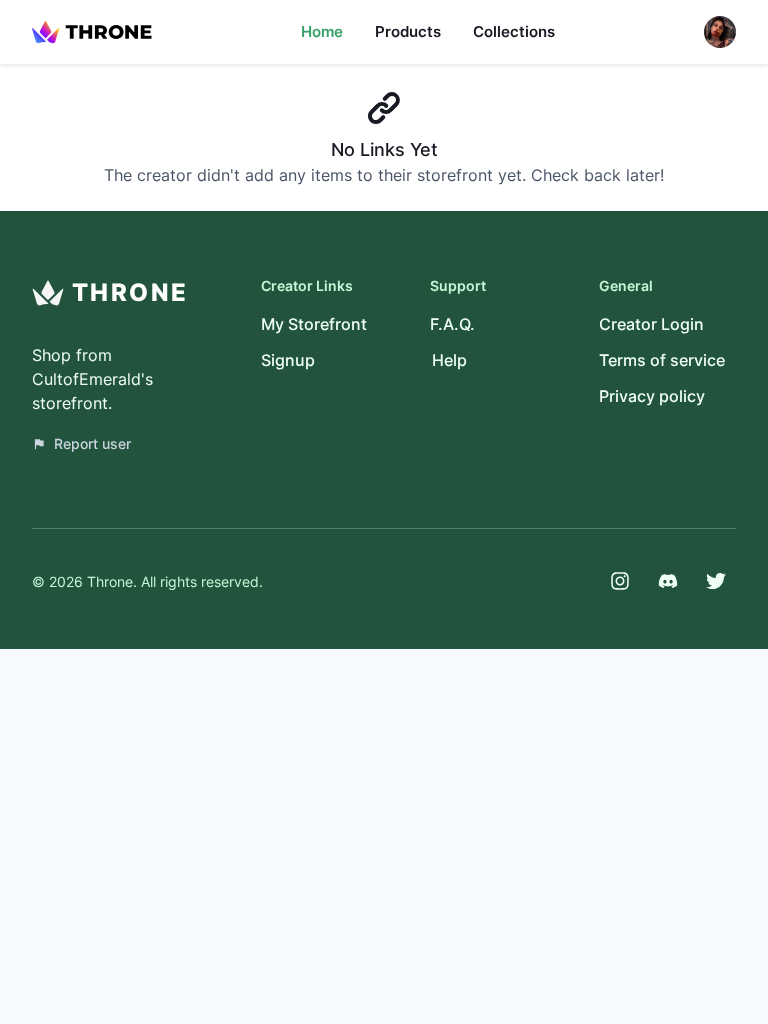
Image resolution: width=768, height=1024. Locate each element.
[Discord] (668, 581)
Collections (514, 31)
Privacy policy (652, 396)
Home (322, 31)
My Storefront (314, 324)
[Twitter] (716, 581)
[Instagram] (620, 581)
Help (449, 360)
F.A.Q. (452, 324)
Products (408, 31)
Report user (92, 443)
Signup (288, 360)
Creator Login (651, 324)
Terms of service (662, 360)
